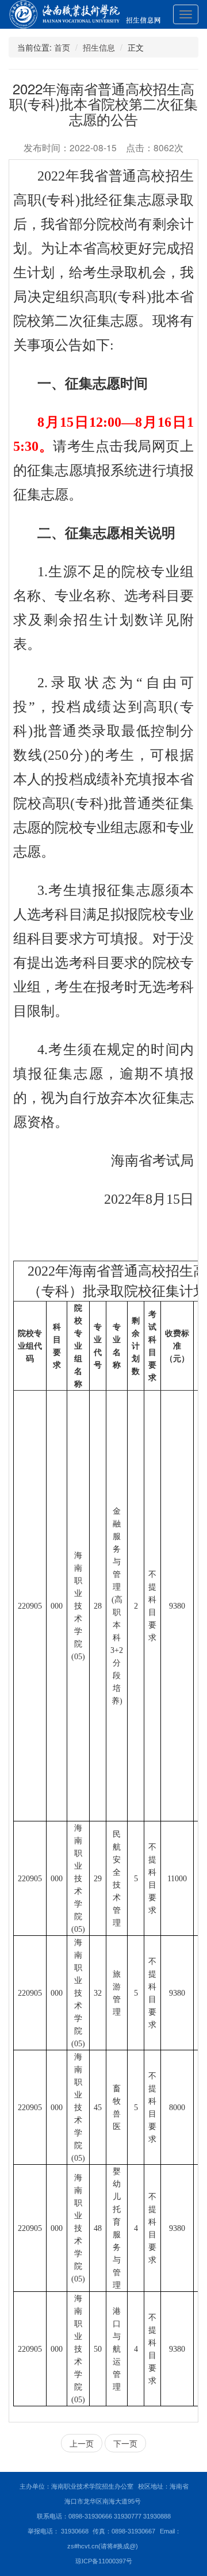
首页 (62, 47)
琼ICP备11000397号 (104, 2561)
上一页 (82, 2443)
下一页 (125, 2443)
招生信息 (99, 47)
